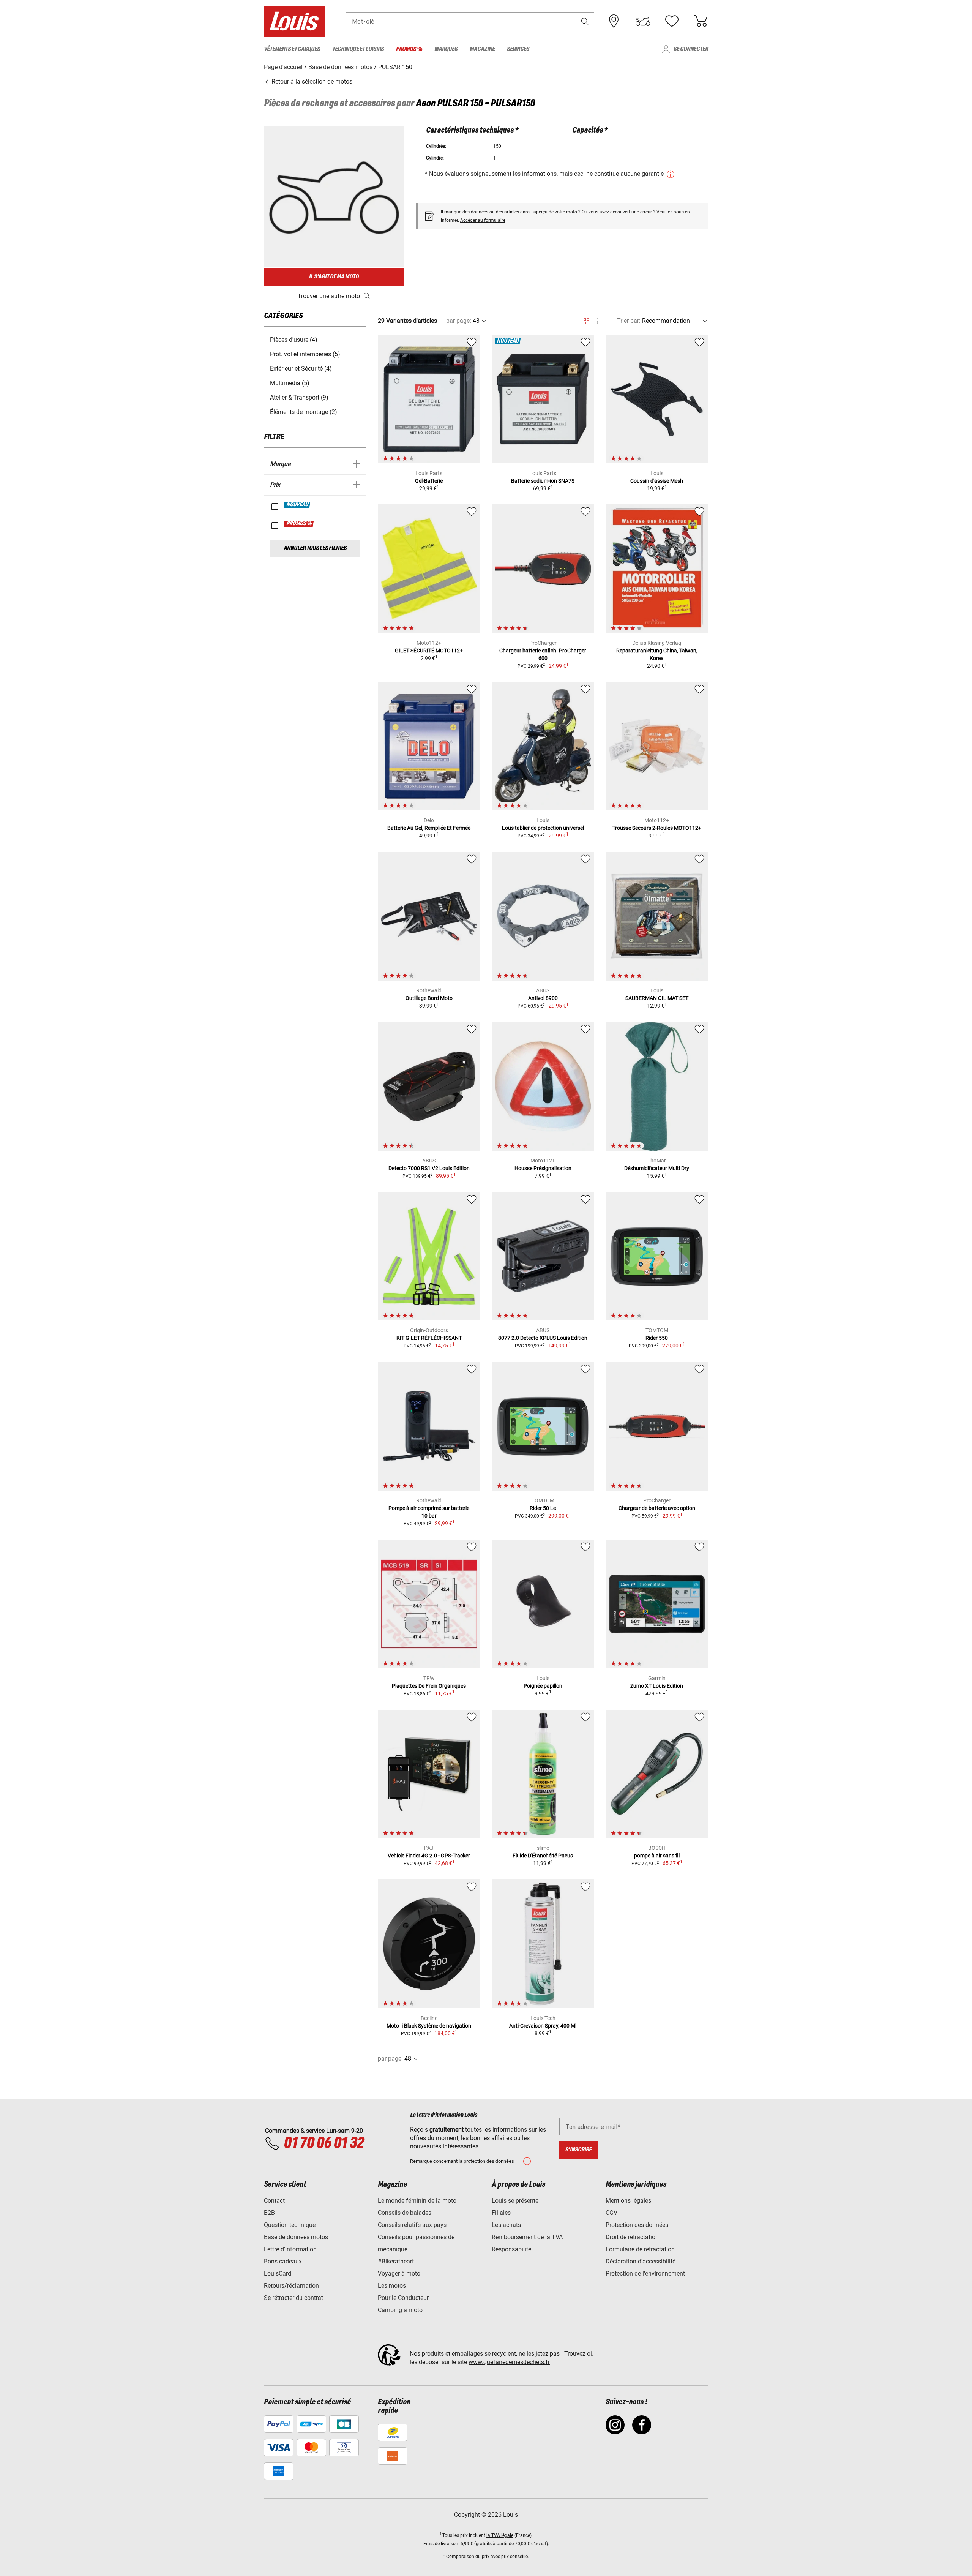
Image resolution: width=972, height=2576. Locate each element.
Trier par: (629, 321)
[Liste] (600, 321)
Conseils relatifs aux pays (412, 2225)
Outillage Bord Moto (429, 998)
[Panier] (701, 21)
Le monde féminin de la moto (417, 2201)
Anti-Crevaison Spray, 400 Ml (543, 2026)
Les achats (506, 2225)
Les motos (392, 2286)
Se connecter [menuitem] (691, 49)
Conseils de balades (405, 2213)
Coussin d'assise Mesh (657, 481)
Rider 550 (657, 1338)
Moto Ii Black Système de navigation (429, 2026)
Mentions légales (628, 2201)
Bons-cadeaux (283, 2261)
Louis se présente (515, 2201)
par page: (459, 321)
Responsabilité (511, 2249)
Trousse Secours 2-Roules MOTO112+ (657, 828)
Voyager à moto (399, 2274)
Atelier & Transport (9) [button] (299, 397)
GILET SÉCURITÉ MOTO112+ (429, 651)
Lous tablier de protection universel (543, 828)
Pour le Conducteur (403, 2298)
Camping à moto (400, 2310)
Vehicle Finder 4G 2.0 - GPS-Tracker (429, 1856)
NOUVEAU (298, 505)
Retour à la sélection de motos (311, 81)
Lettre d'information (290, 2249)
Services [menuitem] (518, 49)
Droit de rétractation (632, 2237)
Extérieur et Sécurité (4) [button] (301, 369)
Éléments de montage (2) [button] (304, 412)
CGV (611, 2213)
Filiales (501, 2213)
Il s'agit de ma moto (334, 277)
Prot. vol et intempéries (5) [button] (305, 354)
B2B (269, 2213)
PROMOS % (299, 524)
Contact (274, 2201)
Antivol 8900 (543, 998)
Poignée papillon (543, 1686)
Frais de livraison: (441, 2544)
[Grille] (586, 320)
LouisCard (278, 2274)
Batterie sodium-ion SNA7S (543, 481)
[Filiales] (614, 21)
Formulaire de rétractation (640, 2249)
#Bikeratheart (396, 2261)
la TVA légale (500, 2535)
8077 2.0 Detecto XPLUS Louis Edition (543, 1338)
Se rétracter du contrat (293, 2298)
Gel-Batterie (429, 481)
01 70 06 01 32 (324, 2143)
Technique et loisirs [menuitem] (358, 49)
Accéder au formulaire (483, 220)
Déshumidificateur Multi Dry (657, 1168)
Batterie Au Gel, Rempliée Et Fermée (429, 828)
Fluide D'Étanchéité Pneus (543, 1856)
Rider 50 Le (543, 1508)
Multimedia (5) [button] (290, 383)
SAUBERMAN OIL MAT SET (657, 998)
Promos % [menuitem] (409, 49)
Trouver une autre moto (329, 296)
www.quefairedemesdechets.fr (509, 2362)
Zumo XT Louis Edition (657, 1686)
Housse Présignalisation (543, 1168)
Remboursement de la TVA (527, 2237)
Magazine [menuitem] (482, 49)
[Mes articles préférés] (672, 21)
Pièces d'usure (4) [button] (294, 340)
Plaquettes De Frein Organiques (429, 1686)
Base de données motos (296, 2237)
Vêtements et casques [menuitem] (292, 49)
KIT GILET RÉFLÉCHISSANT (429, 1338)
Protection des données (637, 2225)
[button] (585, 21)
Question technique (290, 2225)
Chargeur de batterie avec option (657, 1508)
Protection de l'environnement (645, 2274)
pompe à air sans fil (657, 1856)
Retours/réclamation (291, 2286)
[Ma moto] (643, 21)
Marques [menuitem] (446, 49)
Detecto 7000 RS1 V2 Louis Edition (429, 1168)
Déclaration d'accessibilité (641, 2261)
